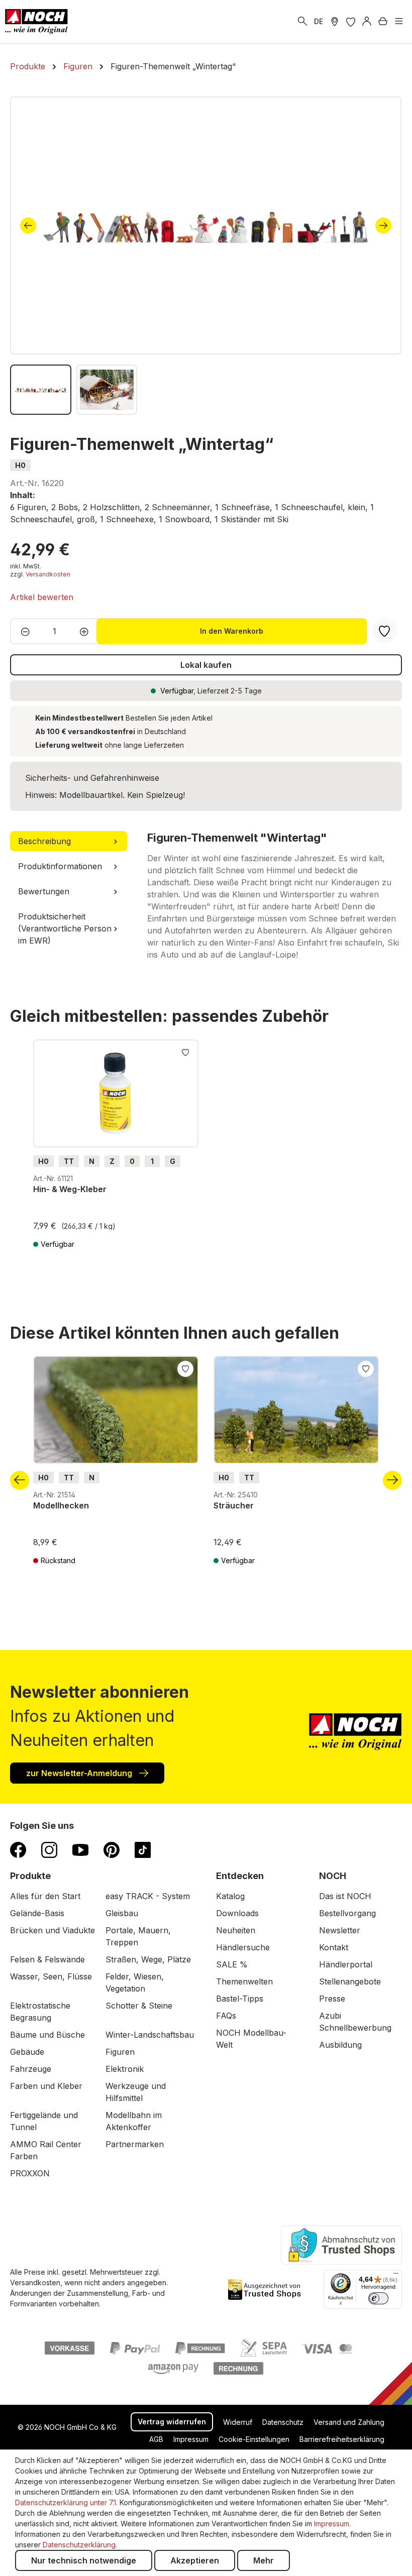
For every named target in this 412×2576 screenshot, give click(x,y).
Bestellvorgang (347, 1913)
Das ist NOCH (345, 1896)
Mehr (264, 2560)
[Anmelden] (367, 22)
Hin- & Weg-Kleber (70, 1189)
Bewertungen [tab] (44, 891)
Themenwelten (244, 1981)
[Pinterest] (112, 1849)
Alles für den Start (45, 1896)
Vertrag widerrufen (172, 2422)
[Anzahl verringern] (22, 631)
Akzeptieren (195, 2560)
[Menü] (399, 22)
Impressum (191, 2439)
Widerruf (238, 2422)
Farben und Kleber (46, 2086)
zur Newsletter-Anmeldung (80, 1773)
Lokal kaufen (206, 665)
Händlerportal (346, 1964)
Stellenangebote (350, 1981)
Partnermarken (135, 2144)
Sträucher (234, 1505)
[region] (206, 256)
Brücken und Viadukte (53, 1930)
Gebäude (27, 2052)
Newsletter (340, 1930)
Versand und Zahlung (349, 2422)
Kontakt (334, 1947)
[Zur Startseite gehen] (36, 22)
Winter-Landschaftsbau (150, 2035)
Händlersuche (243, 1947)
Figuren (120, 2052)
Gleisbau (122, 1913)
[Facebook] (18, 1849)
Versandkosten (48, 574)
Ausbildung (340, 2045)
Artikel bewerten (42, 597)
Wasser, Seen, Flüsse (51, 1976)
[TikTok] (143, 1849)
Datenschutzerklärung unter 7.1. (66, 2502)
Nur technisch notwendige (84, 2560)
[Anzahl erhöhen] (87, 631)
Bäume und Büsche (47, 2035)
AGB (156, 2439)
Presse (332, 1999)
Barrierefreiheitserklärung (342, 2439)
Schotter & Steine (139, 2006)
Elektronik (125, 2069)
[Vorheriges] (28, 225)
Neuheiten (236, 1930)
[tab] (69, 841)
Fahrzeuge (31, 2069)
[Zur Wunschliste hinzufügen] (185, 1051)
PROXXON (30, 2173)
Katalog (230, 1896)
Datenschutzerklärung (79, 2545)
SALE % (232, 1964)
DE (319, 21)
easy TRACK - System (148, 1896)
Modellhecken (61, 1505)
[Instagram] (49, 1849)
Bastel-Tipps (240, 1999)
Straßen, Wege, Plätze (148, 1959)
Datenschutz (283, 2422)
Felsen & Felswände (47, 1959)
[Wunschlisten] (351, 22)
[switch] (378, 2298)
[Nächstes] (383, 225)
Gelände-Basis (37, 1913)
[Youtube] (80, 1849)
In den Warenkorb (232, 631)
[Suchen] (302, 22)
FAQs (226, 2016)
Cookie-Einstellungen (254, 2439)
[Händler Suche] (335, 22)
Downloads (237, 1913)
